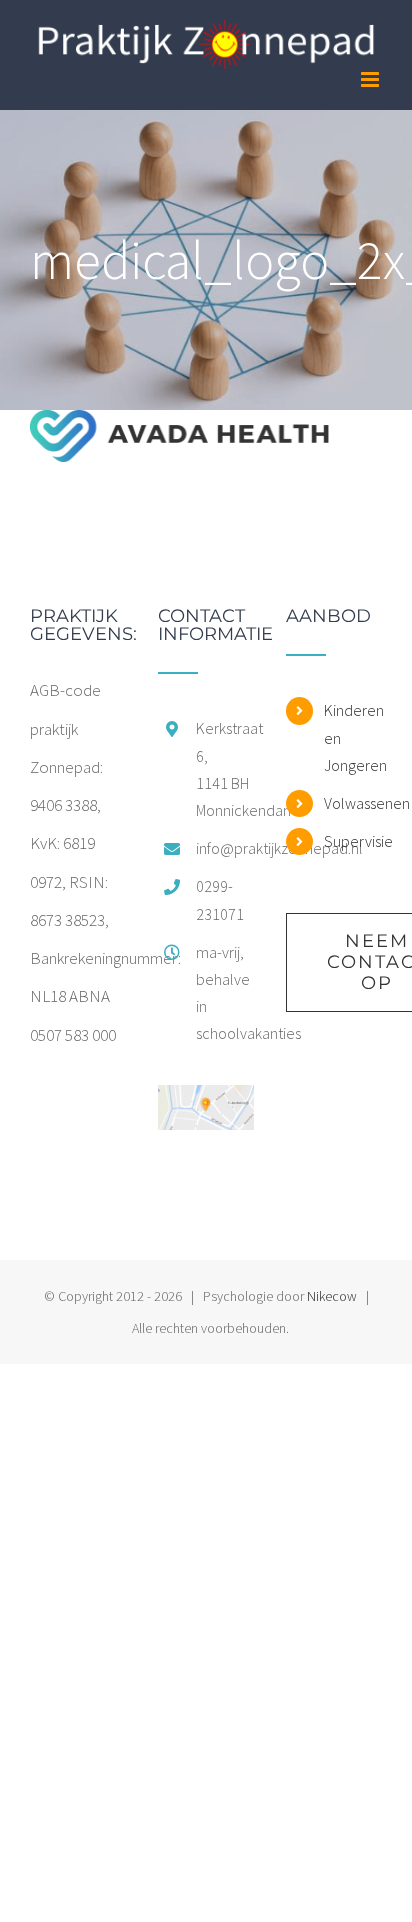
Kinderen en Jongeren (353, 737)
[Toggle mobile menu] (371, 79)
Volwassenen (353, 803)
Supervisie (353, 841)
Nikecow (332, 1296)
